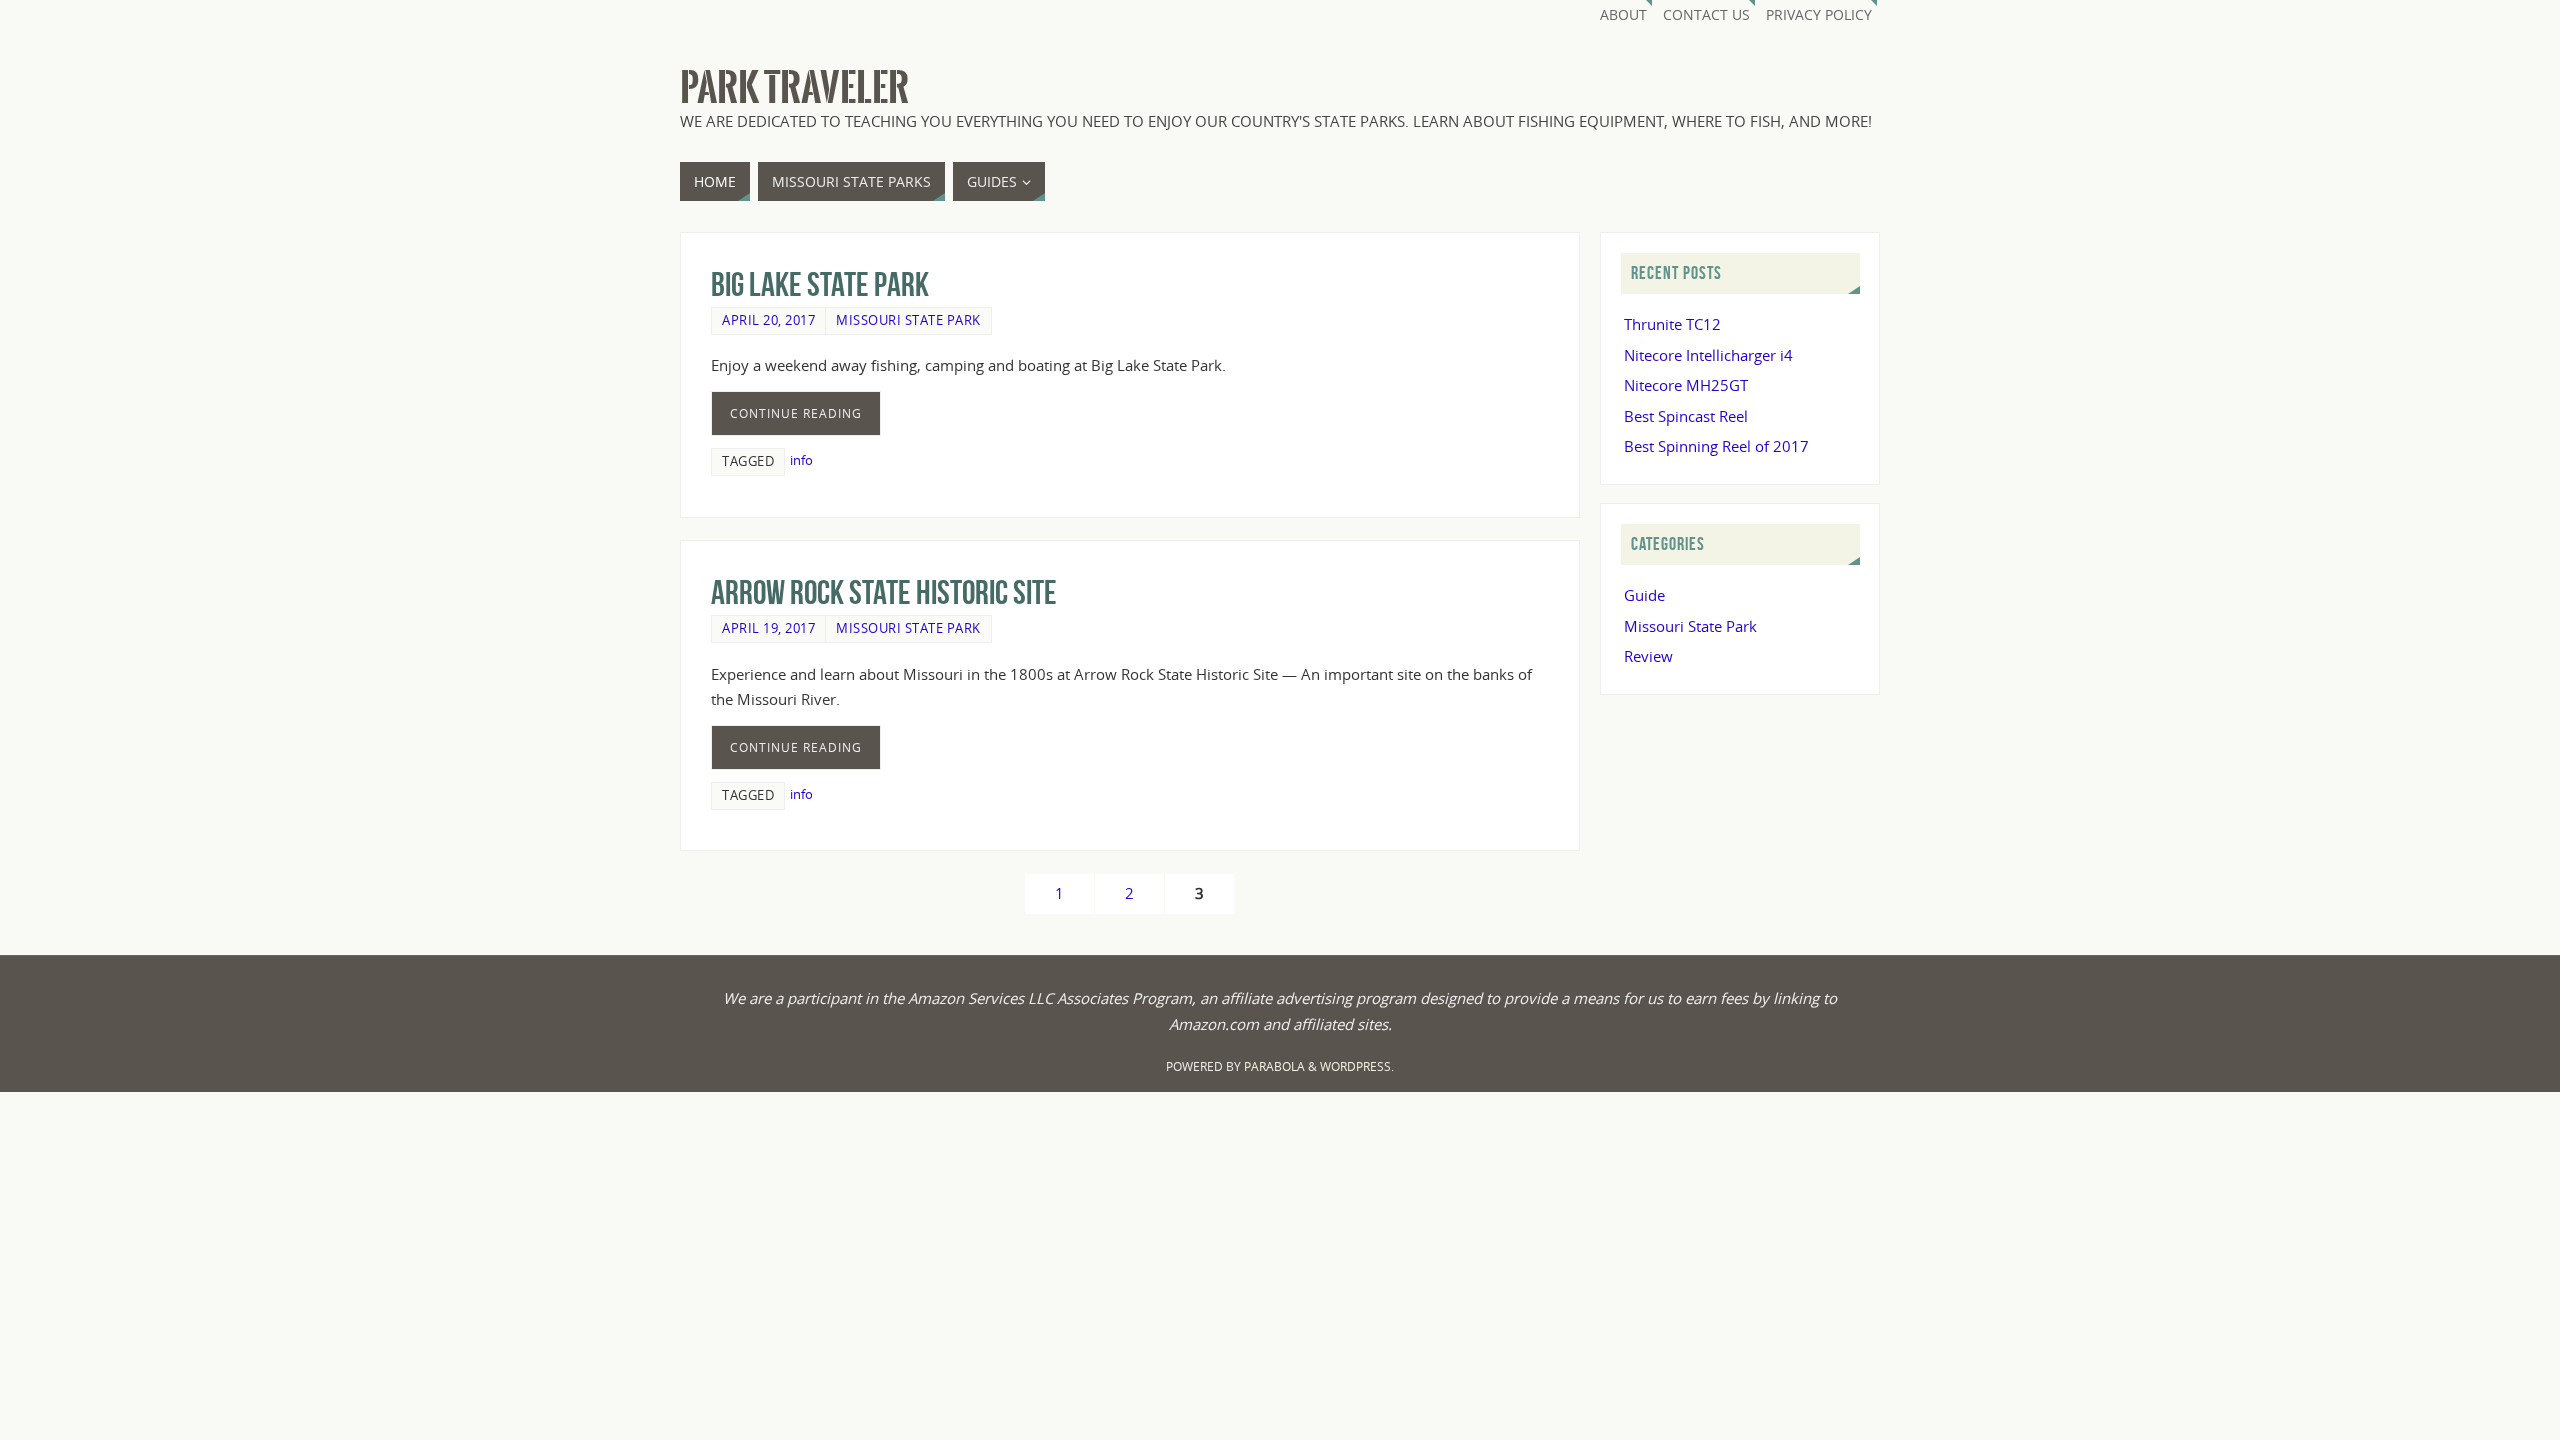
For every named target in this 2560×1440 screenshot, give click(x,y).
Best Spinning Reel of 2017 (1716, 446)
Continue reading (796, 413)
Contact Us (1706, 15)
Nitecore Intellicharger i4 (1708, 355)
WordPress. (1357, 1066)
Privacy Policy (1819, 15)
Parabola (1274, 1066)
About (1623, 15)
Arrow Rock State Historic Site (884, 592)
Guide (1644, 595)
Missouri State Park (908, 320)
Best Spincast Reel (1686, 416)
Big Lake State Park (820, 284)
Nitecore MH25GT (1686, 385)
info (801, 460)
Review (1648, 656)
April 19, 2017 (768, 628)
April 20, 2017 (768, 320)
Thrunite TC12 (1672, 324)
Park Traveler (794, 88)
